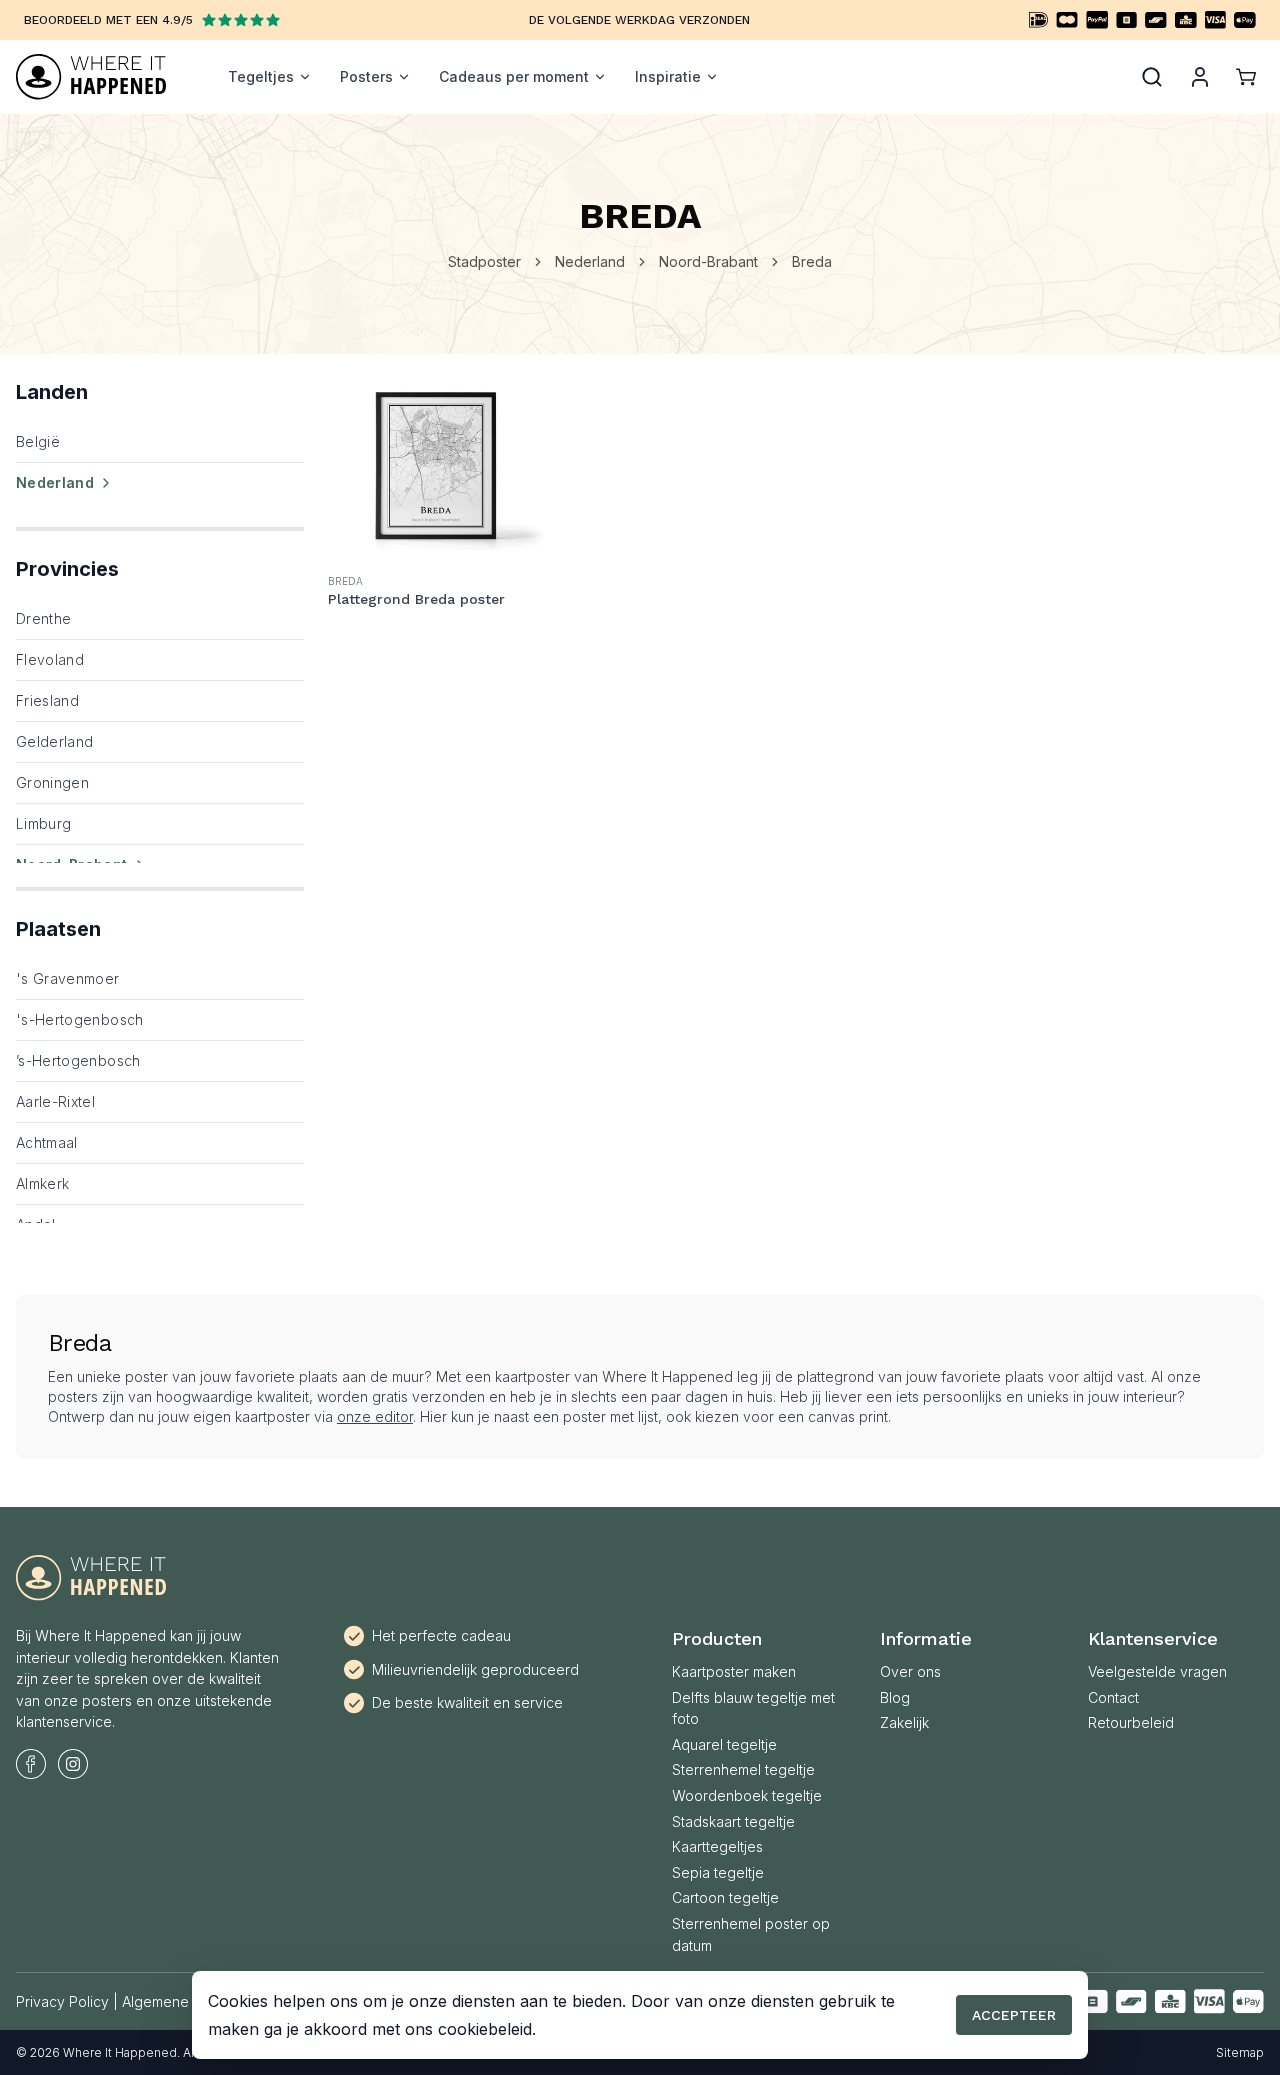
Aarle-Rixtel (55, 1101)
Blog (895, 1697)
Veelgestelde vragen (1157, 1671)
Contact (1113, 1697)
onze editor (375, 1416)
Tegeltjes (261, 76)
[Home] (91, 77)
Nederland (590, 261)
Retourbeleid (1131, 1722)
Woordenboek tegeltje (747, 1795)
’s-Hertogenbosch (78, 1060)
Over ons (910, 1671)
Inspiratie (668, 76)
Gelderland (55, 741)
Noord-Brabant (708, 261)
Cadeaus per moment (514, 76)
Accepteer (1014, 2015)
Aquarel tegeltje (724, 1744)
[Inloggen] (1200, 77)
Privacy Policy (62, 2001)
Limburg (43, 823)
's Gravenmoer (68, 978)
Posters (366, 76)
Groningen (52, 782)
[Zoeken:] (1152, 77)
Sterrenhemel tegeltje (743, 1769)
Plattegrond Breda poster (416, 599)
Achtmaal (47, 1142)
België (38, 441)
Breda (812, 261)
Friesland (47, 700)
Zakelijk (904, 1722)
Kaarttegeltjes (717, 1846)
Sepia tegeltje (718, 1872)
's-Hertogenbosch (80, 1019)
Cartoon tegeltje (725, 1897)
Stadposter (484, 261)
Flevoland (50, 659)
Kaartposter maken (734, 1671)
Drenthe (43, 618)
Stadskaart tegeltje (733, 1821)
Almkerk (42, 1183)
